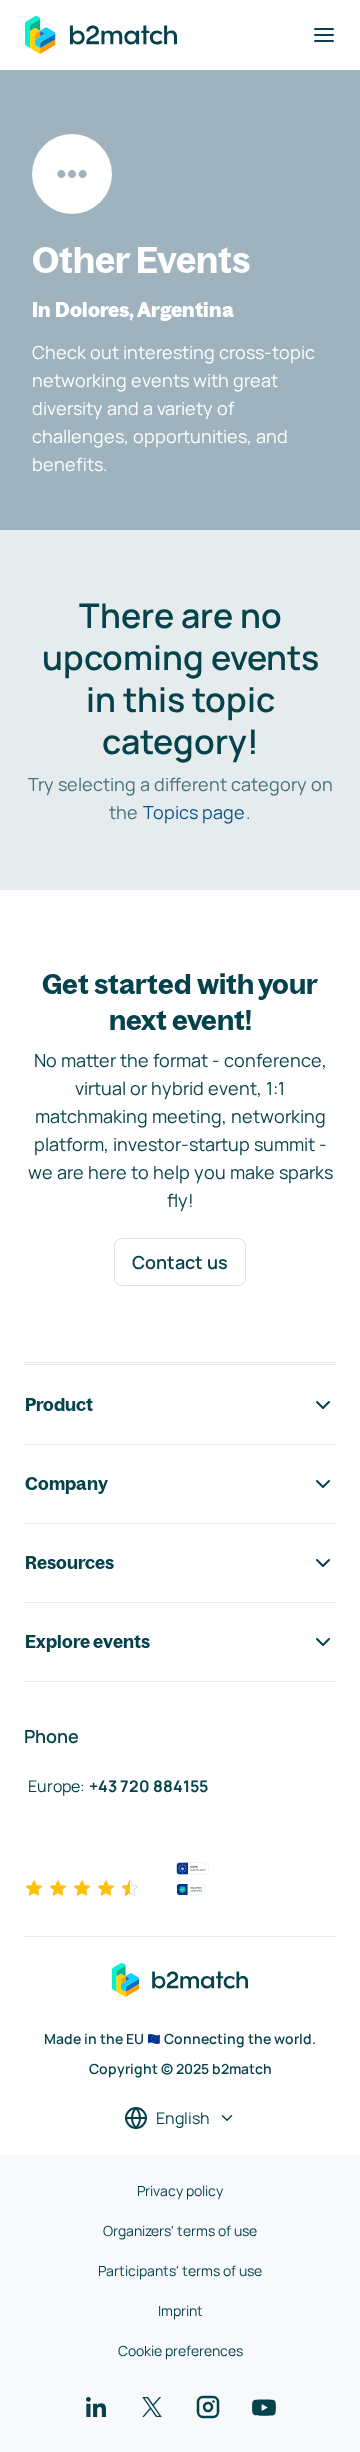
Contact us (180, 1262)
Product (59, 1404)
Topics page (194, 812)
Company (66, 1483)
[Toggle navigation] (324, 35)
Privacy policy (180, 2190)
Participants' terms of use (180, 2270)
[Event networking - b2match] (101, 35)
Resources (69, 1562)
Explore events (87, 1641)
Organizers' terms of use (180, 2230)
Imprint (180, 2310)
